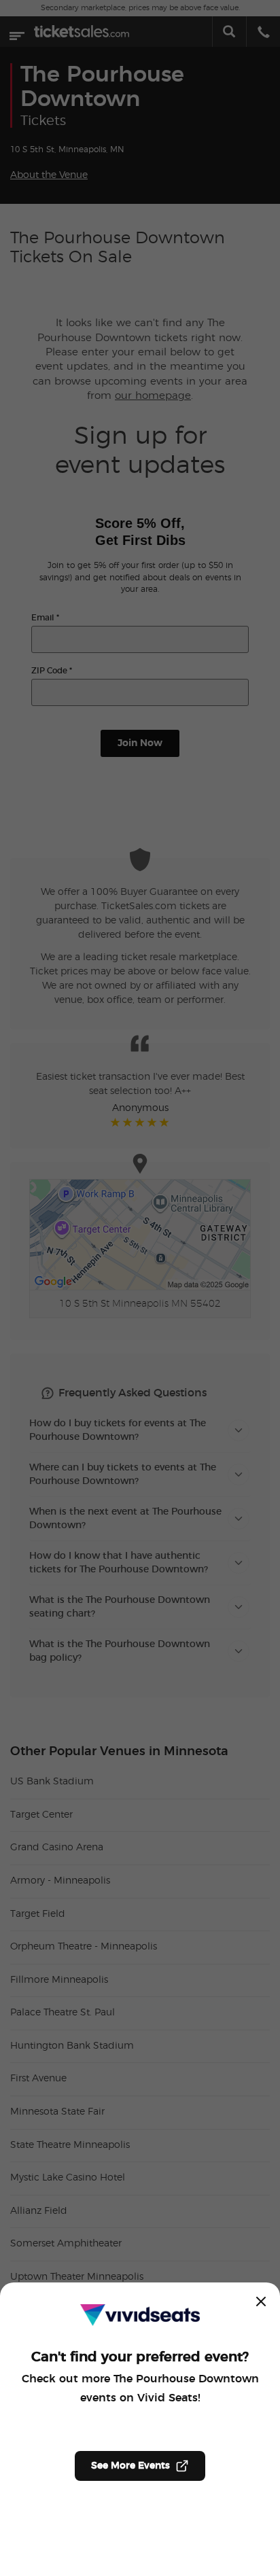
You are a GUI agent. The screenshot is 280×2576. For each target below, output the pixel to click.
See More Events (130, 2466)
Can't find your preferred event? (140, 2357)
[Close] (261, 2301)
